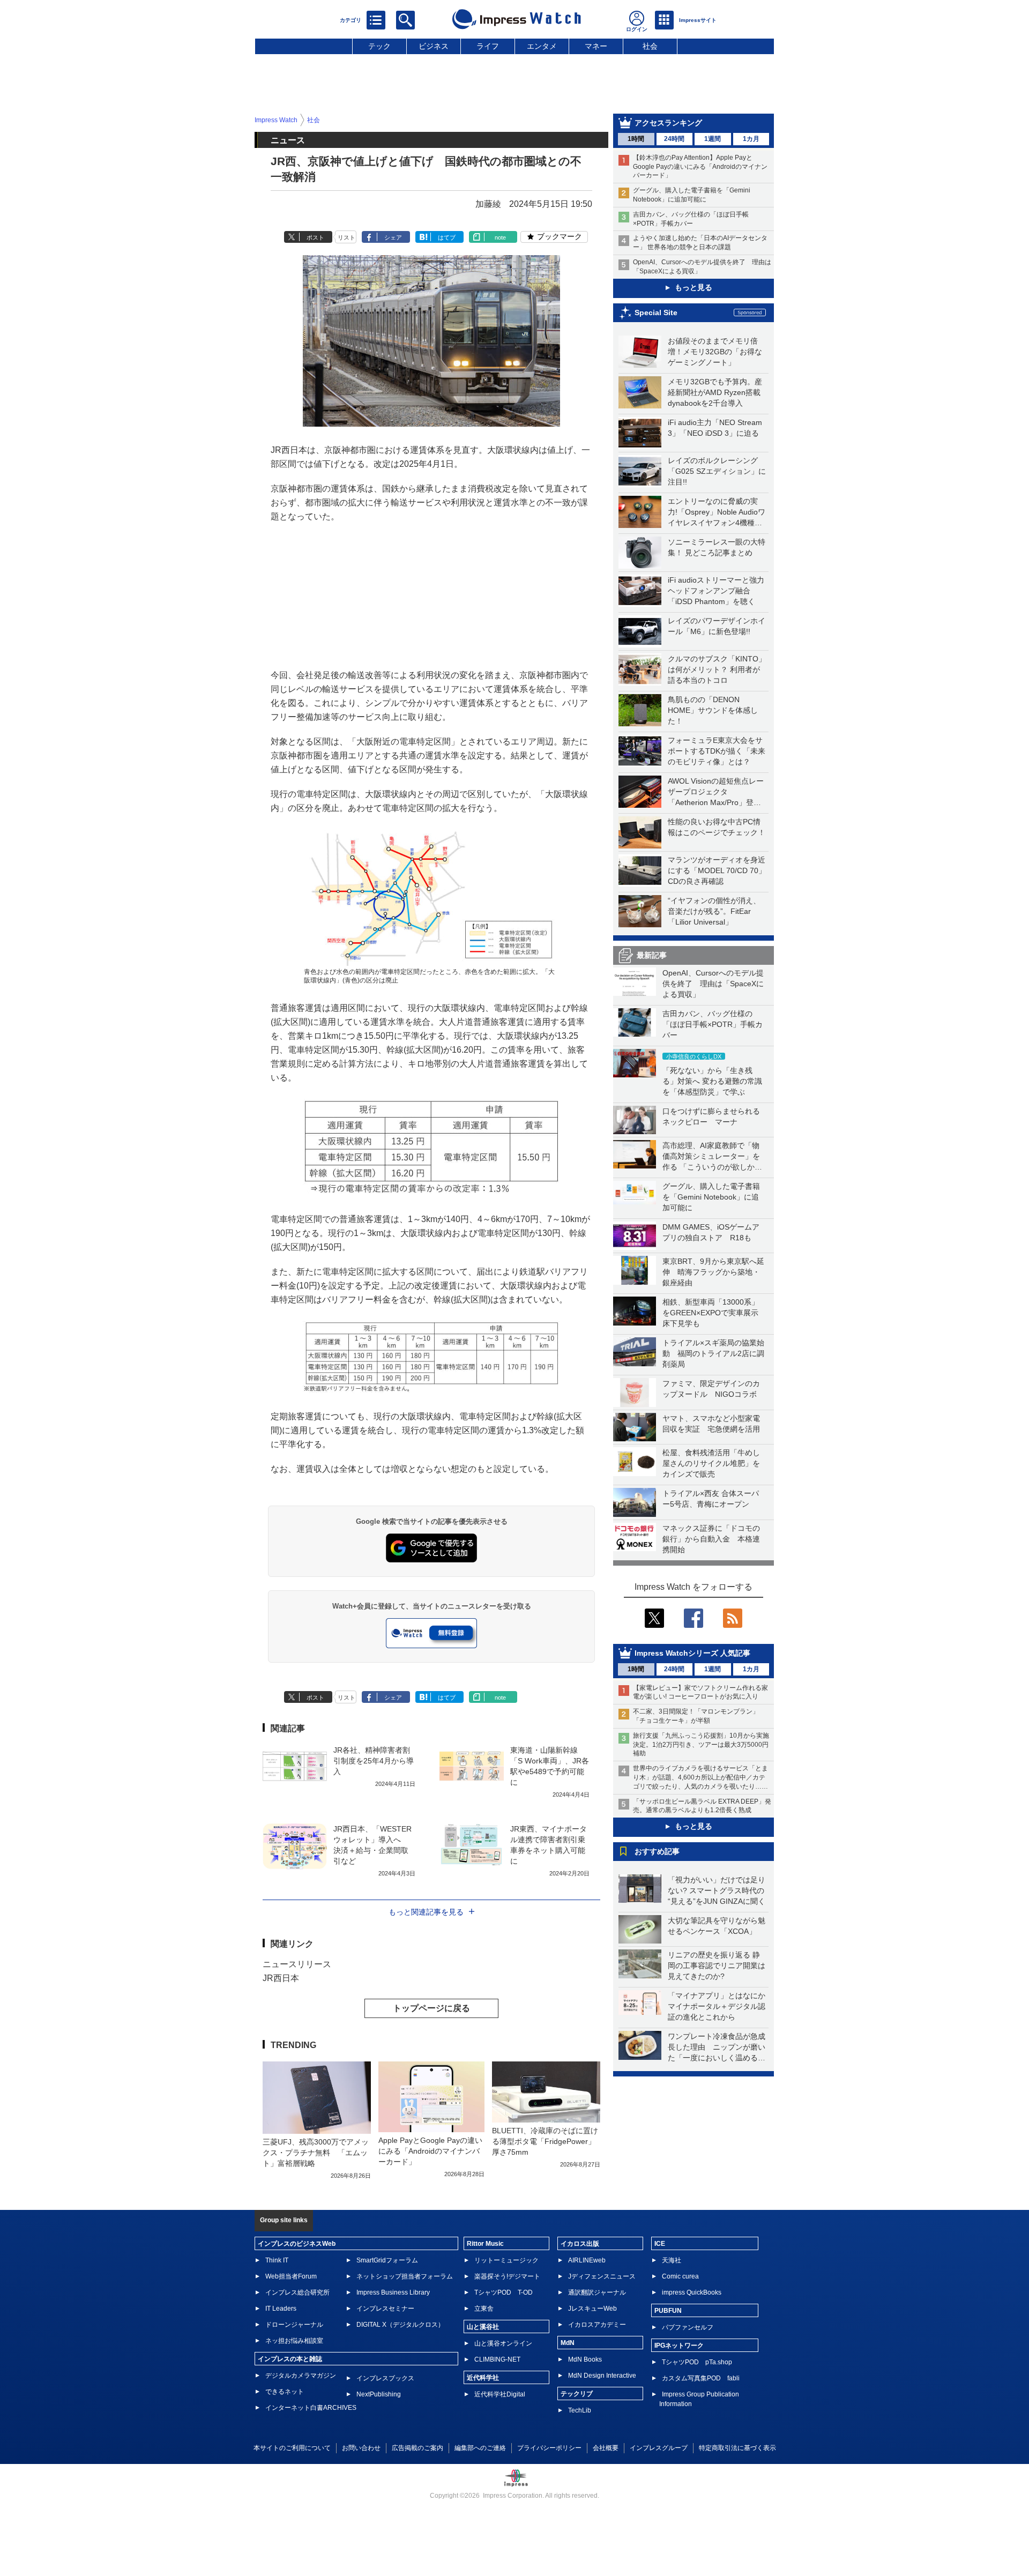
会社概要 (606, 2448)
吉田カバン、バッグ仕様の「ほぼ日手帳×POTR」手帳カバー (713, 1024)
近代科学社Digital (500, 2394)
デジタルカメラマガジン (301, 2376)
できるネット (285, 2392)
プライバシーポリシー (549, 2448)
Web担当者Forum (291, 2276)
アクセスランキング (668, 123)
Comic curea (680, 2276)
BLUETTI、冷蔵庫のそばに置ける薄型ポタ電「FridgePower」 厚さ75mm (547, 2141)
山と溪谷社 (483, 2327)
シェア (393, 237)
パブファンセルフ (688, 2327)
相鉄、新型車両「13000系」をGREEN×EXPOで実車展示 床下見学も (714, 1313)
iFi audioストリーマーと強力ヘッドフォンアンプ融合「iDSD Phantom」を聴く (716, 591)
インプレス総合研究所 (297, 2292)
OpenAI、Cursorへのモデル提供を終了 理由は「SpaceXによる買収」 (713, 984)
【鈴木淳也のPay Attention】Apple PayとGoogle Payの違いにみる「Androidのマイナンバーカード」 (700, 167)
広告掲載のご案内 (417, 2448)
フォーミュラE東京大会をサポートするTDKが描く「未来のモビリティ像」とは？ (717, 751)
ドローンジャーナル (294, 2325)
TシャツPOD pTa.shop (697, 2362)
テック (379, 46)
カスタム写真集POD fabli (701, 2378)
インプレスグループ (659, 2448)
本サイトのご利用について (292, 2448)
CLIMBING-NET (497, 2359)
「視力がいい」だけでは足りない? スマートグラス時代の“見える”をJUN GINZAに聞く (717, 1890)
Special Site (656, 312)
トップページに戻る (431, 2008)
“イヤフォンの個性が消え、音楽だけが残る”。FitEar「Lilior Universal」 (714, 911)
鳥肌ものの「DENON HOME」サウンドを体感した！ (713, 710)
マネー (596, 46)
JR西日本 (281, 1978)
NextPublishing (379, 2394)
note (500, 237)
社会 (650, 46)
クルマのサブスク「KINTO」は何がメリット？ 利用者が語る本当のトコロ (717, 669)
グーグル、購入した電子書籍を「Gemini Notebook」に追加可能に (711, 1197)
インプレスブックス (385, 2378)
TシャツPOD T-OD (504, 2292)
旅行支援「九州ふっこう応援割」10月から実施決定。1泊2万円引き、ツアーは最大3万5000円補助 (701, 1745)
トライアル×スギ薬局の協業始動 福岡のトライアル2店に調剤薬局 (713, 1353)
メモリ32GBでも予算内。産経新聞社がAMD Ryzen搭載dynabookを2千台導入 (715, 392)
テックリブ (577, 2394)
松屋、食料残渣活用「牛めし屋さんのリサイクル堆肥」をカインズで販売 (711, 1463)
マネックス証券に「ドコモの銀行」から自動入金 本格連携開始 (711, 1539)
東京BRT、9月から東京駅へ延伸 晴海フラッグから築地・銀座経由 (713, 1272)
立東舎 (484, 2309)
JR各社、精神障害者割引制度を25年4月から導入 (374, 1761)
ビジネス (434, 46)
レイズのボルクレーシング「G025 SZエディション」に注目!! (717, 471)
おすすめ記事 (657, 1851)
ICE (660, 2244)
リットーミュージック (506, 2260)
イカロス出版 (580, 2244)
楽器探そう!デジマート (507, 2276)
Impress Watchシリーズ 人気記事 (692, 1653)
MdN (568, 2343)
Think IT (277, 2260)
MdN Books (585, 2359)
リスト (346, 237)
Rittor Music (485, 2244)
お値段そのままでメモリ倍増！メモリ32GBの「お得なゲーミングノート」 (715, 352)
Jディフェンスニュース (602, 2276)
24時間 (674, 139)
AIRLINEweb (587, 2260)
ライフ (488, 46)
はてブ (447, 237)
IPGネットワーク (679, 2346)
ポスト (315, 237)
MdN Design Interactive (602, 2376)
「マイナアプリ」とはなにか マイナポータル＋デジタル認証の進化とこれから (720, 2006)
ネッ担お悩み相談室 (294, 2341)
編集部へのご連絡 (480, 2448)
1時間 (636, 139)
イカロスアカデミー (597, 2325)
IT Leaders (281, 2309)
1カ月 (751, 139)
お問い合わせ (361, 2448)
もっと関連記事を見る (426, 1912)
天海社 (672, 2260)
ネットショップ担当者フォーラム (405, 2276)
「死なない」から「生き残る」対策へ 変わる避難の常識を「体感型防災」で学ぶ (712, 1081)
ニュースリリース (297, 1964)
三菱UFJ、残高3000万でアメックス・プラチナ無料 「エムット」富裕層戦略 (316, 2153)
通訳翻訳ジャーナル (597, 2292)
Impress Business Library (393, 2292)
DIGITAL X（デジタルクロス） (400, 2325)
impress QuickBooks (692, 2292)
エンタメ (542, 46)
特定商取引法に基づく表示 (737, 2448)
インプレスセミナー (385, 2309)
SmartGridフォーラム (387, 2260)
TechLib (580, 2410)
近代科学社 (483, 2378)
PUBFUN (668, 2311)
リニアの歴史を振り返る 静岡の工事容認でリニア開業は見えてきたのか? (717, 1965)
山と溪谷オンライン (503, 2343)
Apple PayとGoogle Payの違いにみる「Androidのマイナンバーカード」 (430, 2151)
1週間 (713, 139)
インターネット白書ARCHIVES (311, 2408)
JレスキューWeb (592, 2309)
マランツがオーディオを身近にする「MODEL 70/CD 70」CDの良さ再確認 (717, 870)
